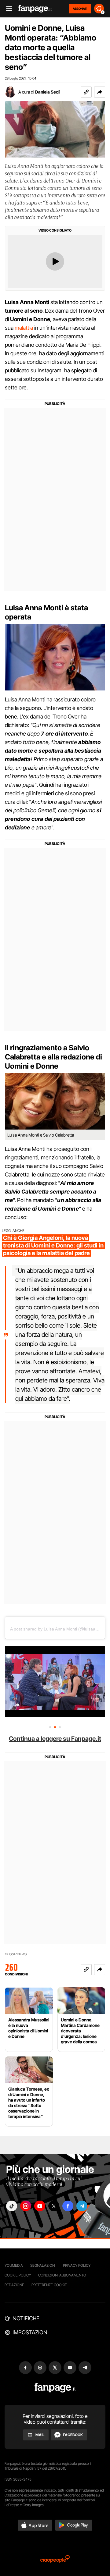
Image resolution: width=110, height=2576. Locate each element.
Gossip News (16, 1954)
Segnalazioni (43, 2265)
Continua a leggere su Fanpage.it (55, 1739)
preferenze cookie (49, 2285)
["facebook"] (68, 2206)
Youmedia (14, 2265)
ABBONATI (80, 9)
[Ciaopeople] (55, 2559)
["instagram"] (26, 2206)
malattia (24, 328)
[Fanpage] (55, 2388)
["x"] (54, 2206)
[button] (100, 92)
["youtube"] (40, 2206)
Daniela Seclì (48, 92)
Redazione (14, 2285)
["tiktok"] (12, 2206)
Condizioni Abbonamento (62, 2275)
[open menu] (7, 9)
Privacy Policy (77, 2265)
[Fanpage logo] (35, 9)
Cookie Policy (18, 2275)
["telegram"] (82, 2206)
